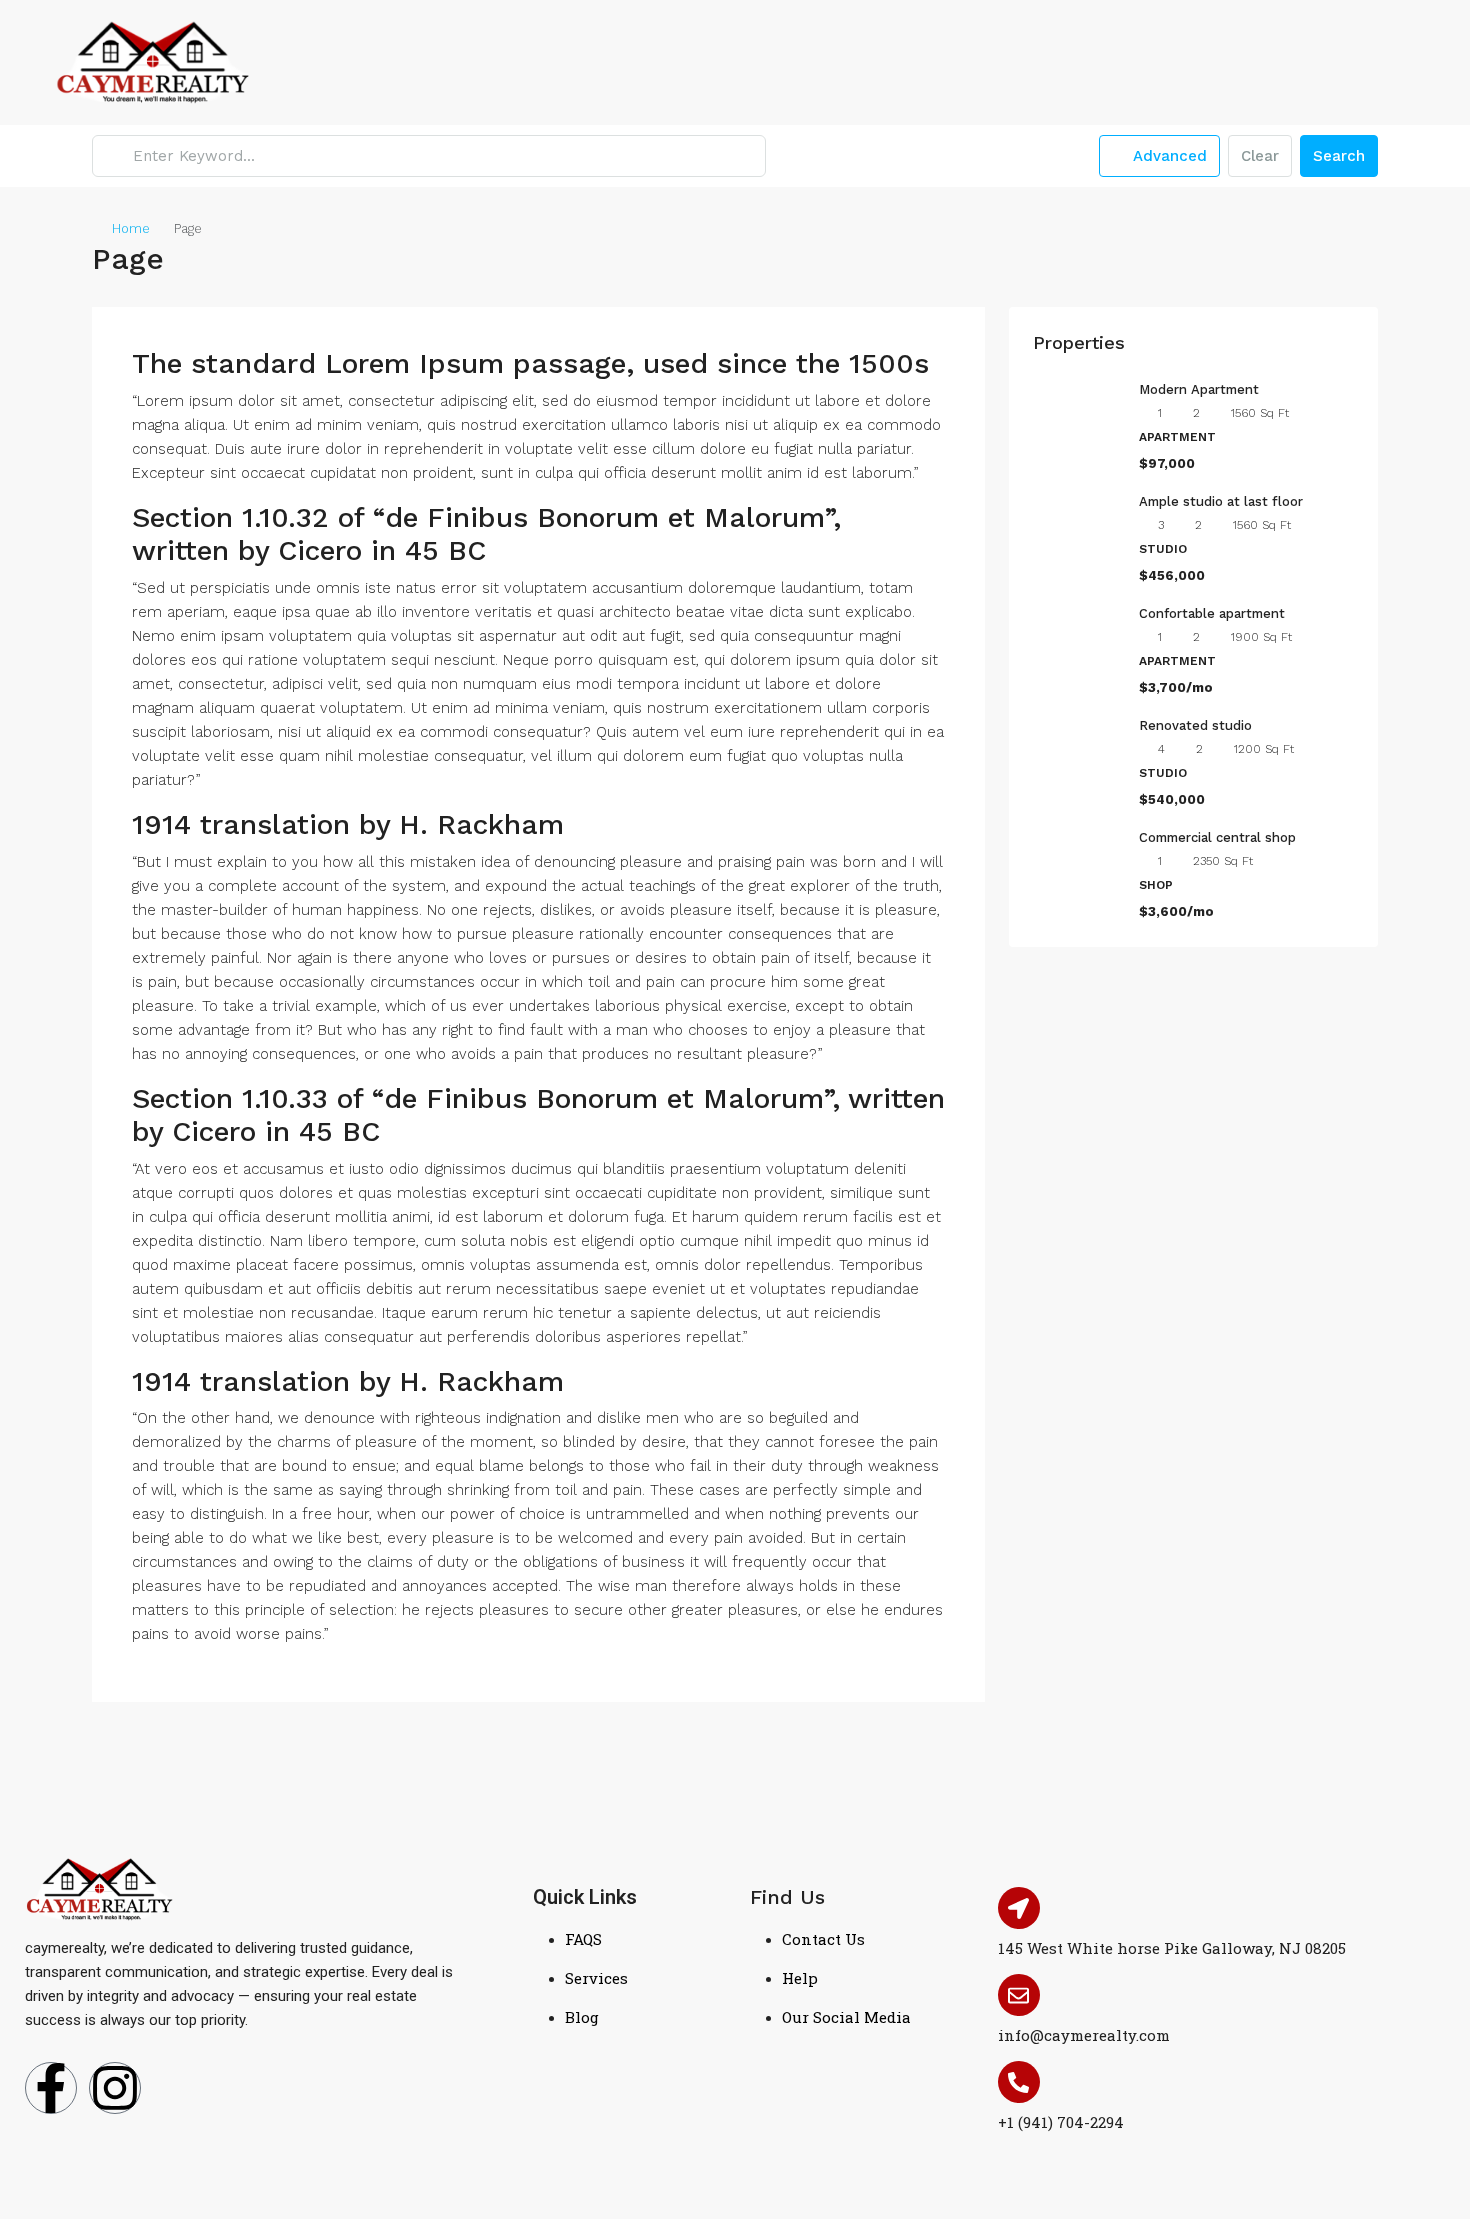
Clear (1260, 156)
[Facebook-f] (51, 2088)
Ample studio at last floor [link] (1221, 501)
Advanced (1167, 156)
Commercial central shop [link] (1217, 837)
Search (1339, 156)
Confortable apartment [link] (1212, 613)
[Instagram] (115, 2088)
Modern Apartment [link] (1199, 389)
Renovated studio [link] (1195, 725)
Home (131, 228)
